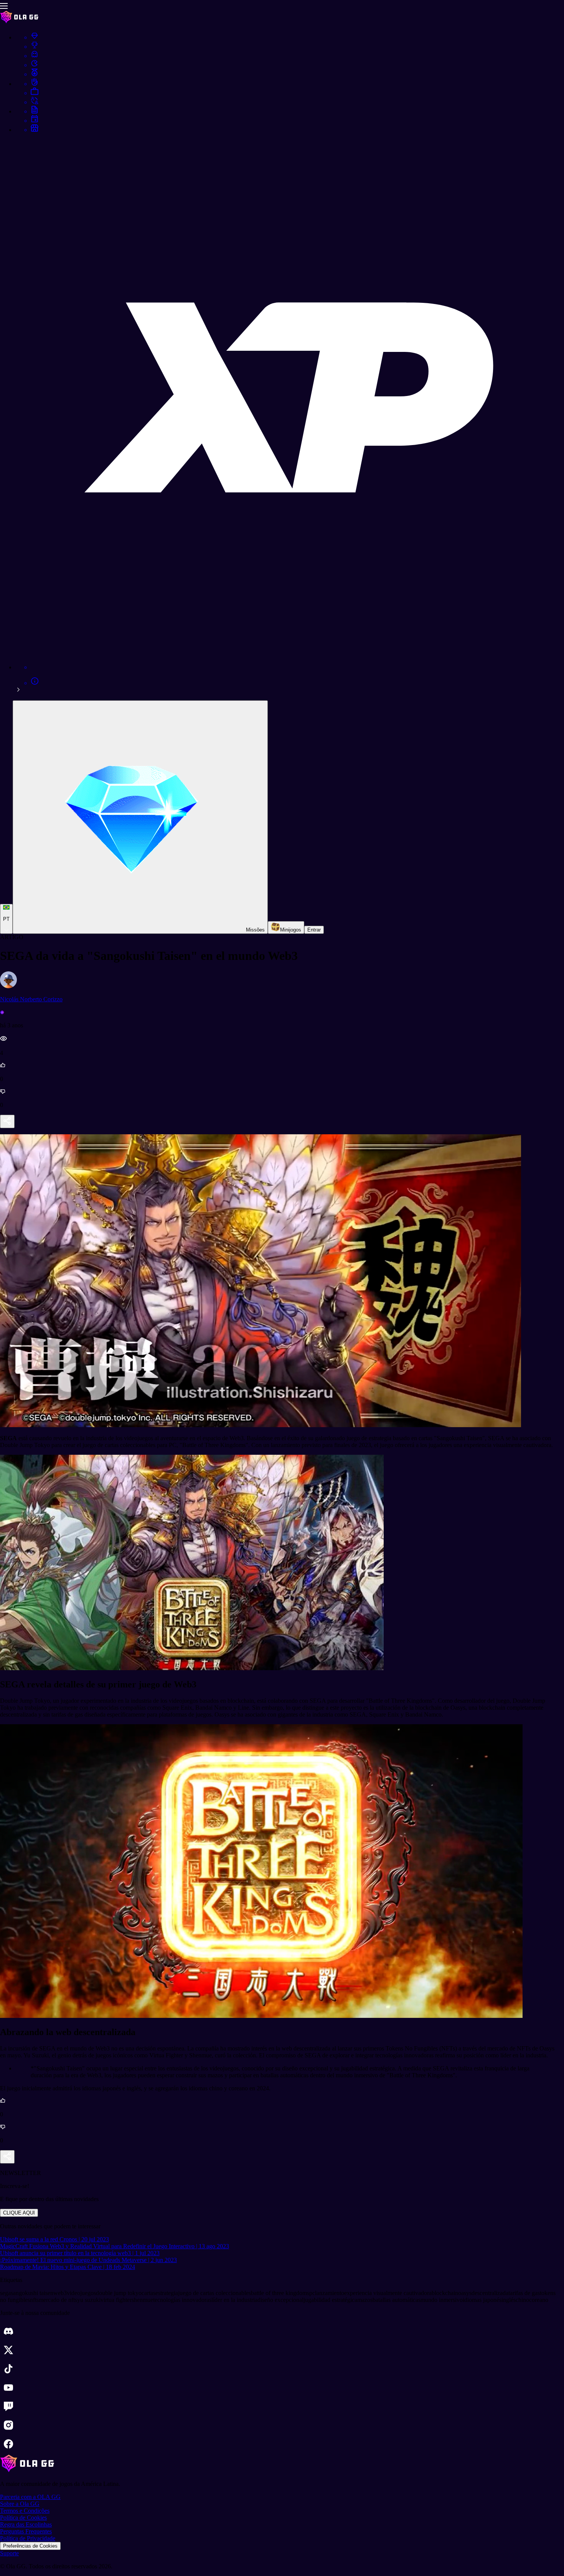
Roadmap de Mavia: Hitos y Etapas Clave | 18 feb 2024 (68, 2267)
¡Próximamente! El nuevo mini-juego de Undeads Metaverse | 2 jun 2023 (88, 2260)
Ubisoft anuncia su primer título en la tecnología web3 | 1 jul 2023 (80, 2253)
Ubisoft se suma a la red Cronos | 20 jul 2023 (54, 2239)
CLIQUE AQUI (19, 2213)
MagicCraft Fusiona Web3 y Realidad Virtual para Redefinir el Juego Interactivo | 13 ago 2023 (115, 2246)
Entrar (314, 930)
